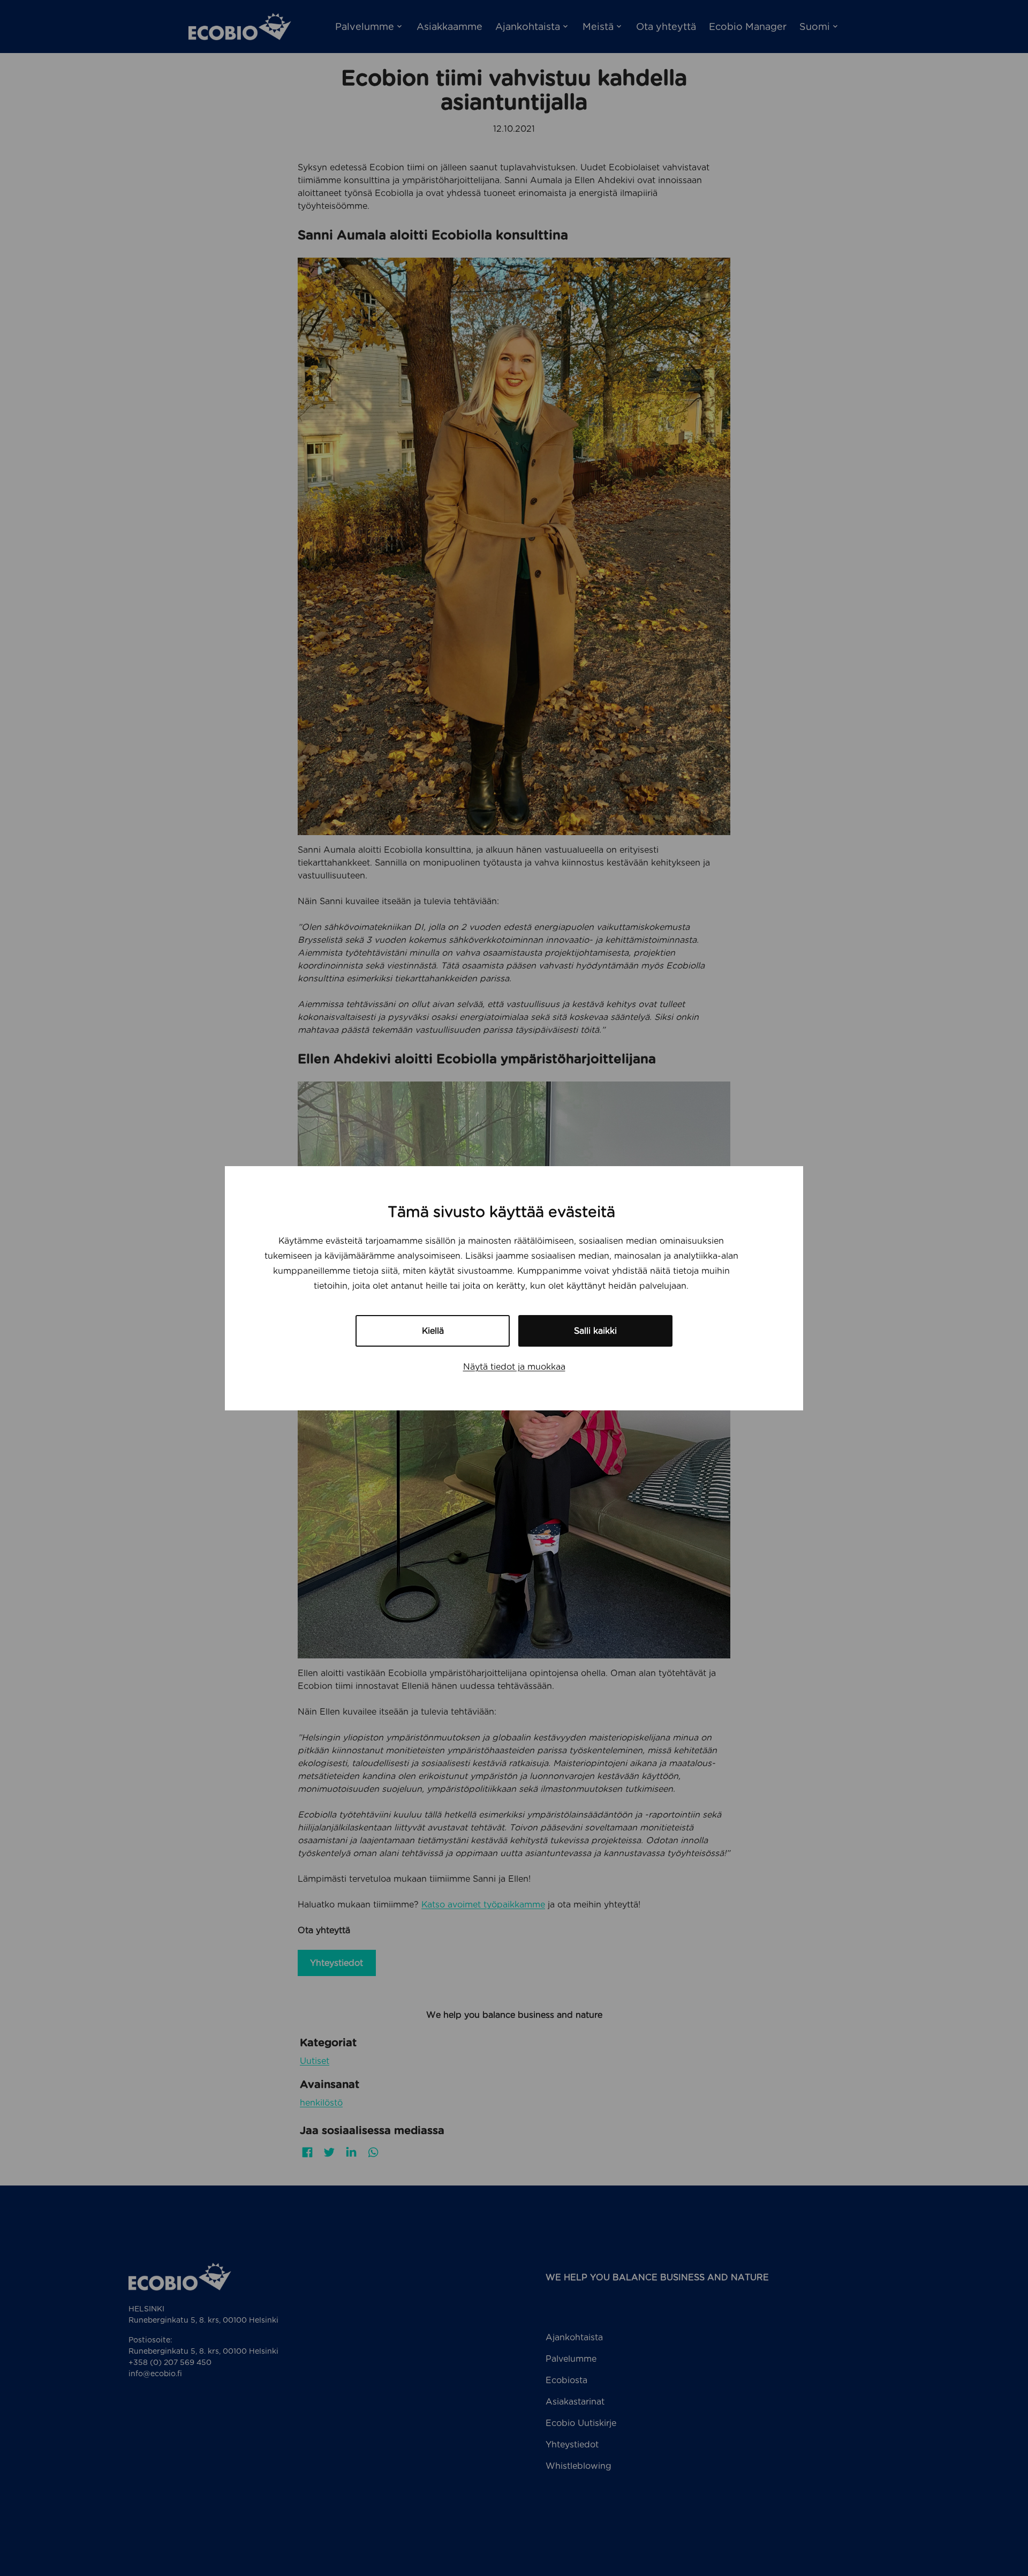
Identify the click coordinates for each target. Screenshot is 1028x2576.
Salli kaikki (595, 1331)
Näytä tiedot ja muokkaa (514, 1367)
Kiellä (433, 1331)
